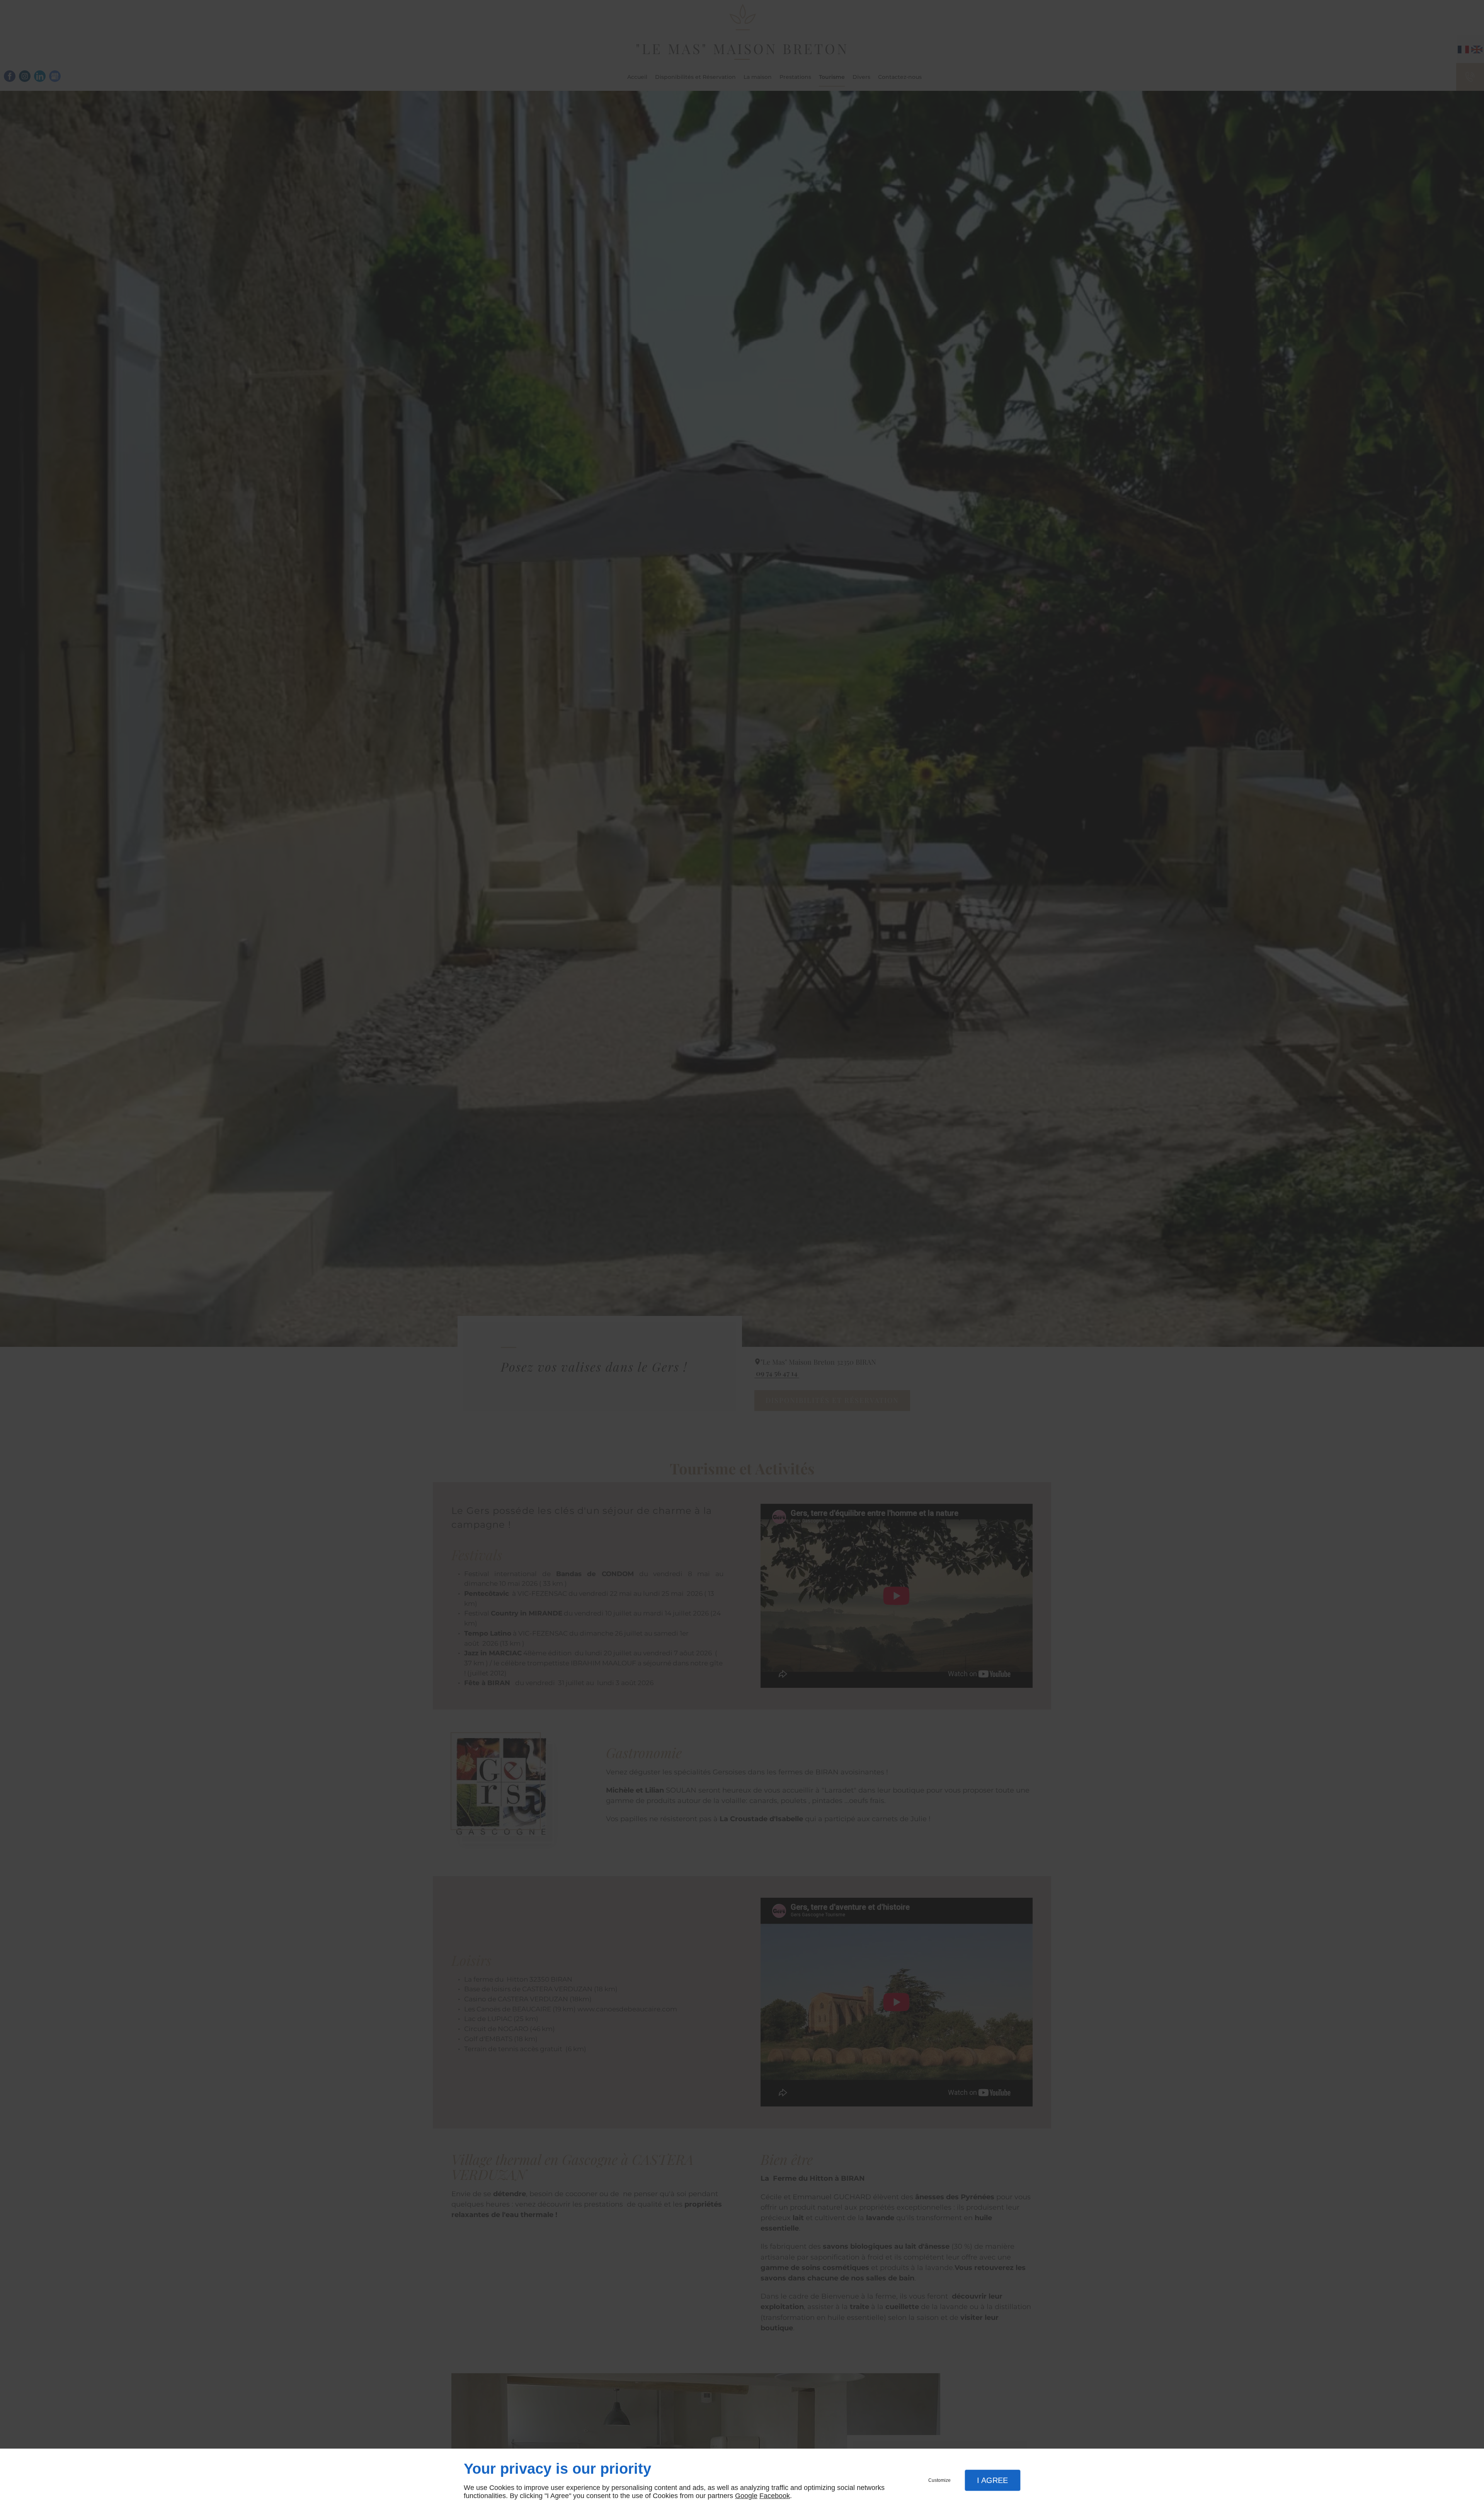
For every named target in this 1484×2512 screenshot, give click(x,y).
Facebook (775, 2496)
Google (746, 2496)
